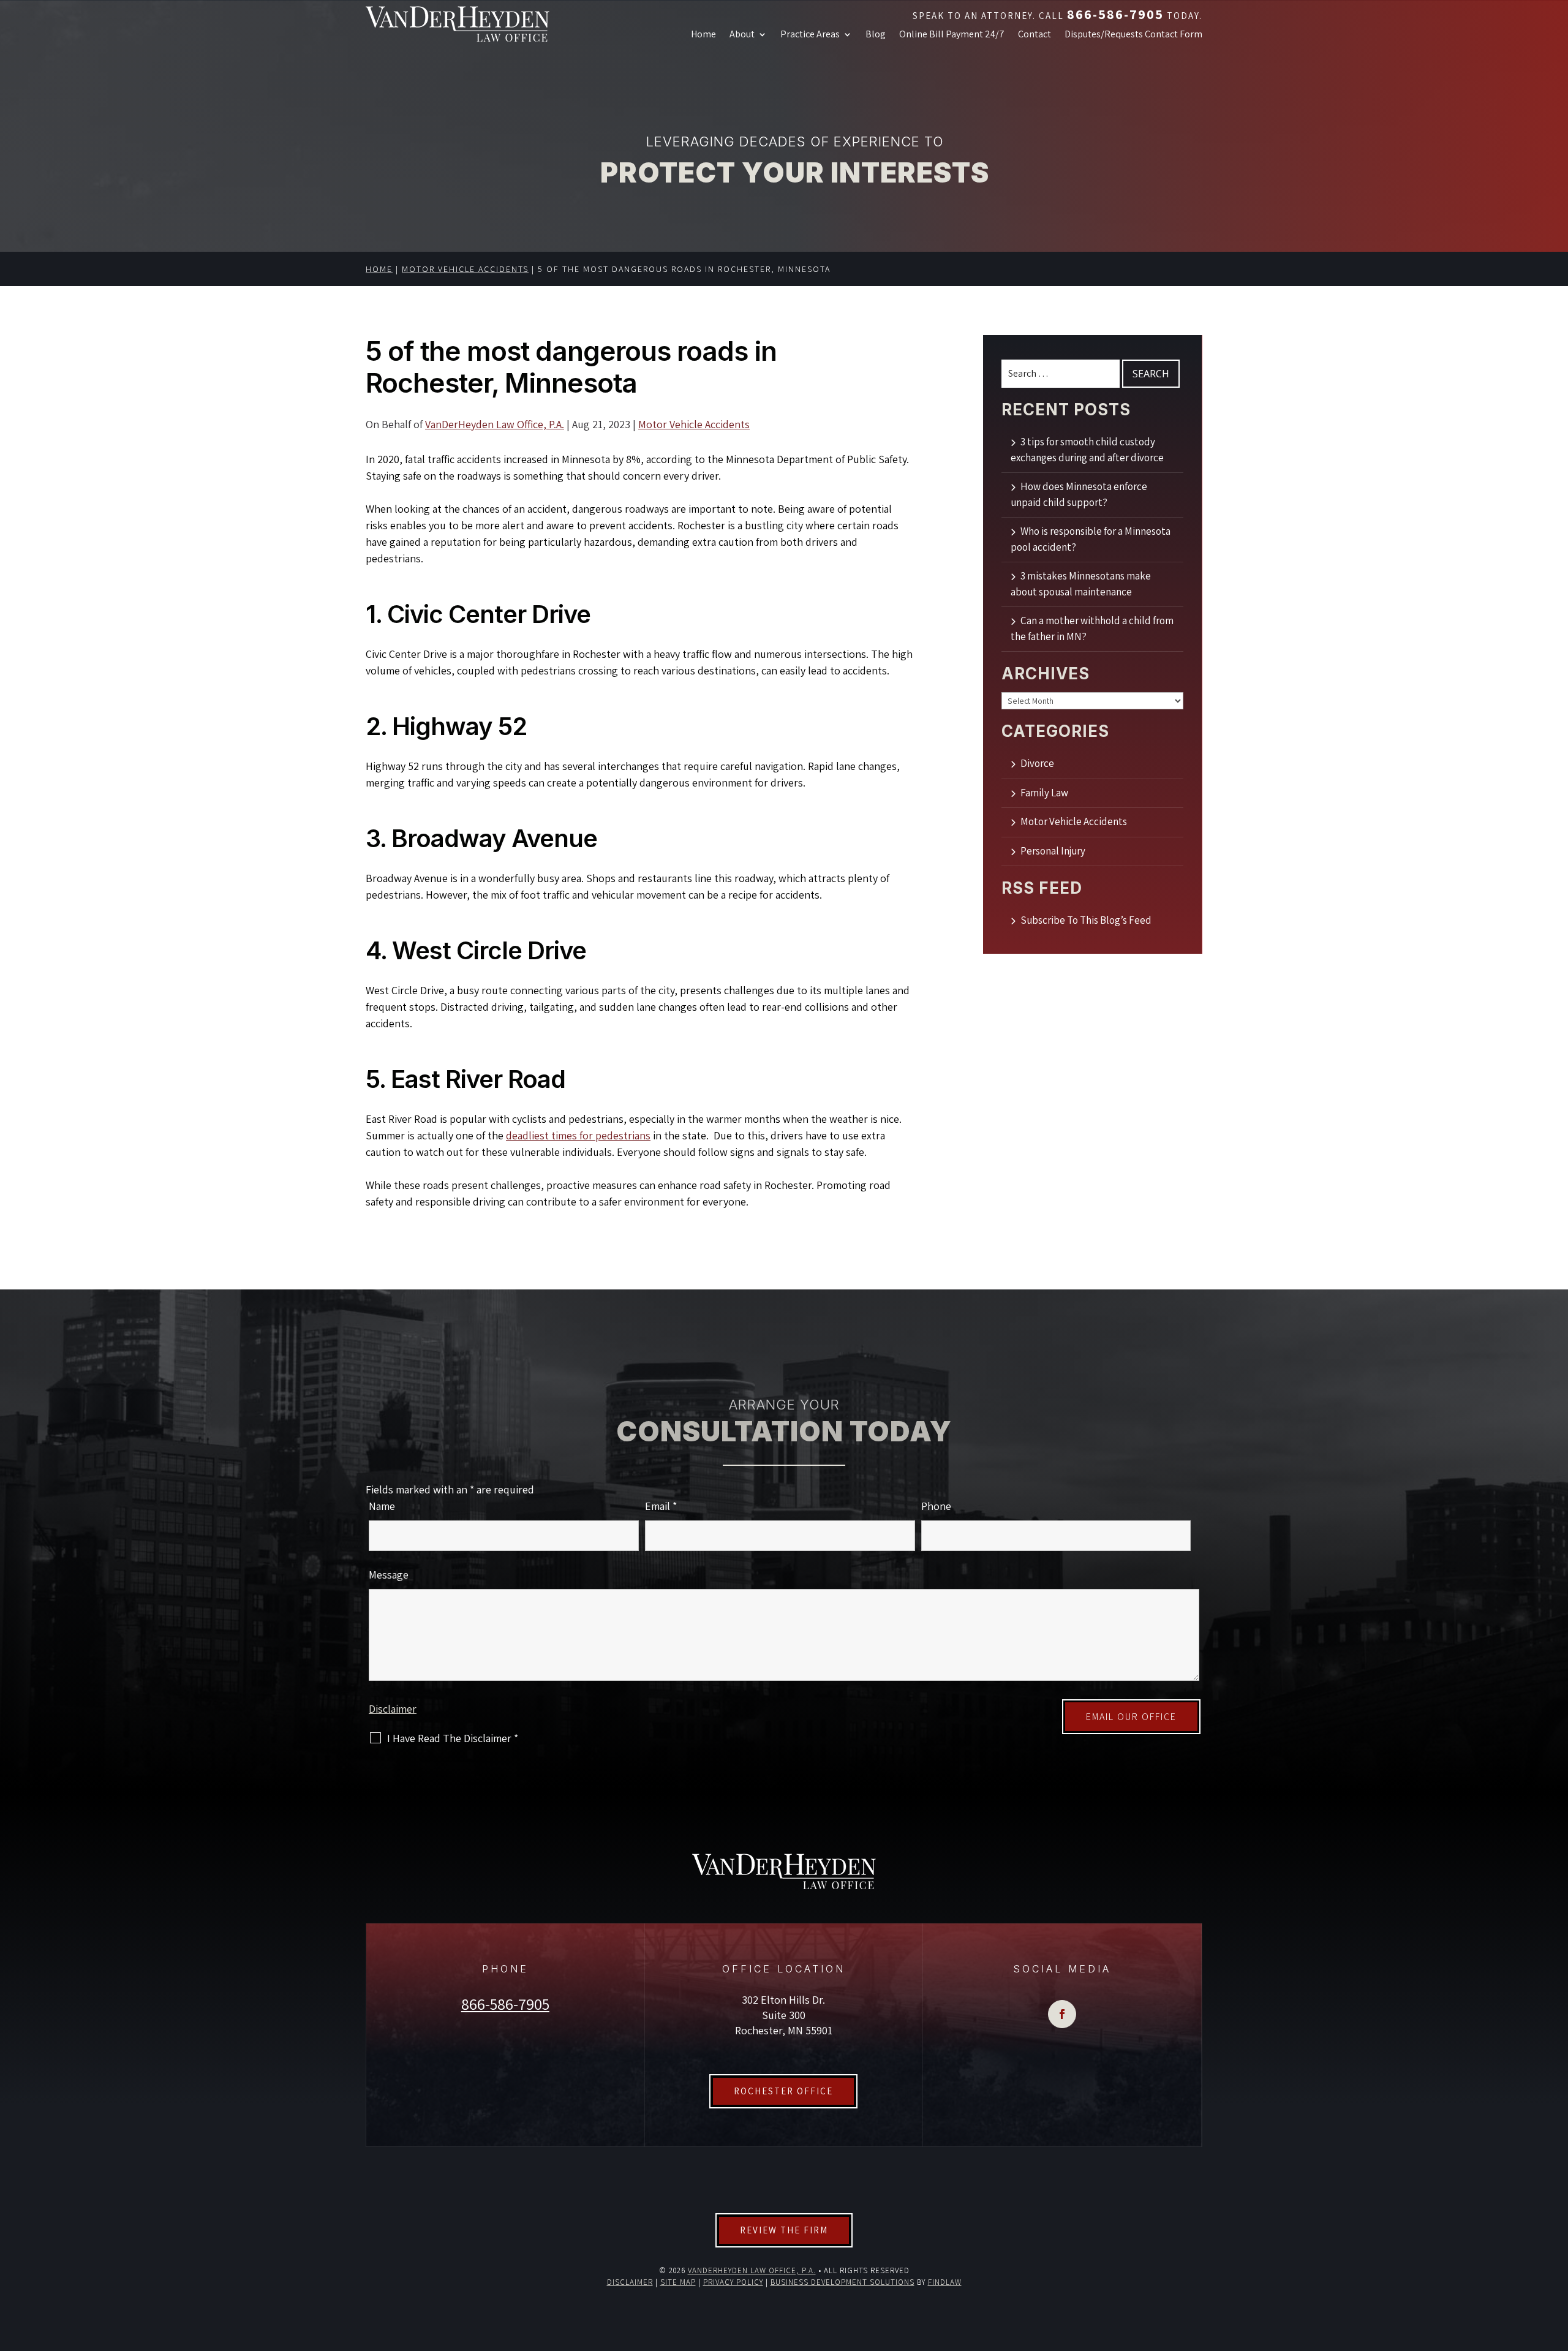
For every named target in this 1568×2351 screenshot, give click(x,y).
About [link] (742, 35)
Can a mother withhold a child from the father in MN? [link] (1092, 629)
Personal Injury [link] (1053, 851)
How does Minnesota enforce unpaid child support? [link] (1079, 495)
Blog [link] (876, 35)
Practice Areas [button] (810, 35)
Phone (936, 1506)
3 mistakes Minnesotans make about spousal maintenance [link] (1081, 584)
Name (382, 1506)
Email (661, 1506)
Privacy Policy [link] (733, 2282)
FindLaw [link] (945, 2282)
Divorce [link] (1037, 763)
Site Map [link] (678, 2282)
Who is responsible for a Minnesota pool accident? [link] (1091, 539)
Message (389, 1575)
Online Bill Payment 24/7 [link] (952, 35)
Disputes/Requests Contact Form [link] (1133, 35)
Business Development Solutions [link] (842, 2282)
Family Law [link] (1044, 793)
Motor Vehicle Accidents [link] (694, 424)
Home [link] (703, 35)
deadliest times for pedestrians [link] (578, 1135)
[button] (1062, 2014)
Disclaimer (393, 1709)
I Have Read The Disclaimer (453, 1738)
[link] (458, 25)
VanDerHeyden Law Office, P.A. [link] (495, 424)
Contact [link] (1035, 35)
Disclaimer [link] (630, 2282)
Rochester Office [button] (783, 2091)
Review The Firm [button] (784, 2230)
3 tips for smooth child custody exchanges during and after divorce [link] (1087, 450)
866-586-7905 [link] (1115, 14)
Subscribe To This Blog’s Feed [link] (1086, 920)
